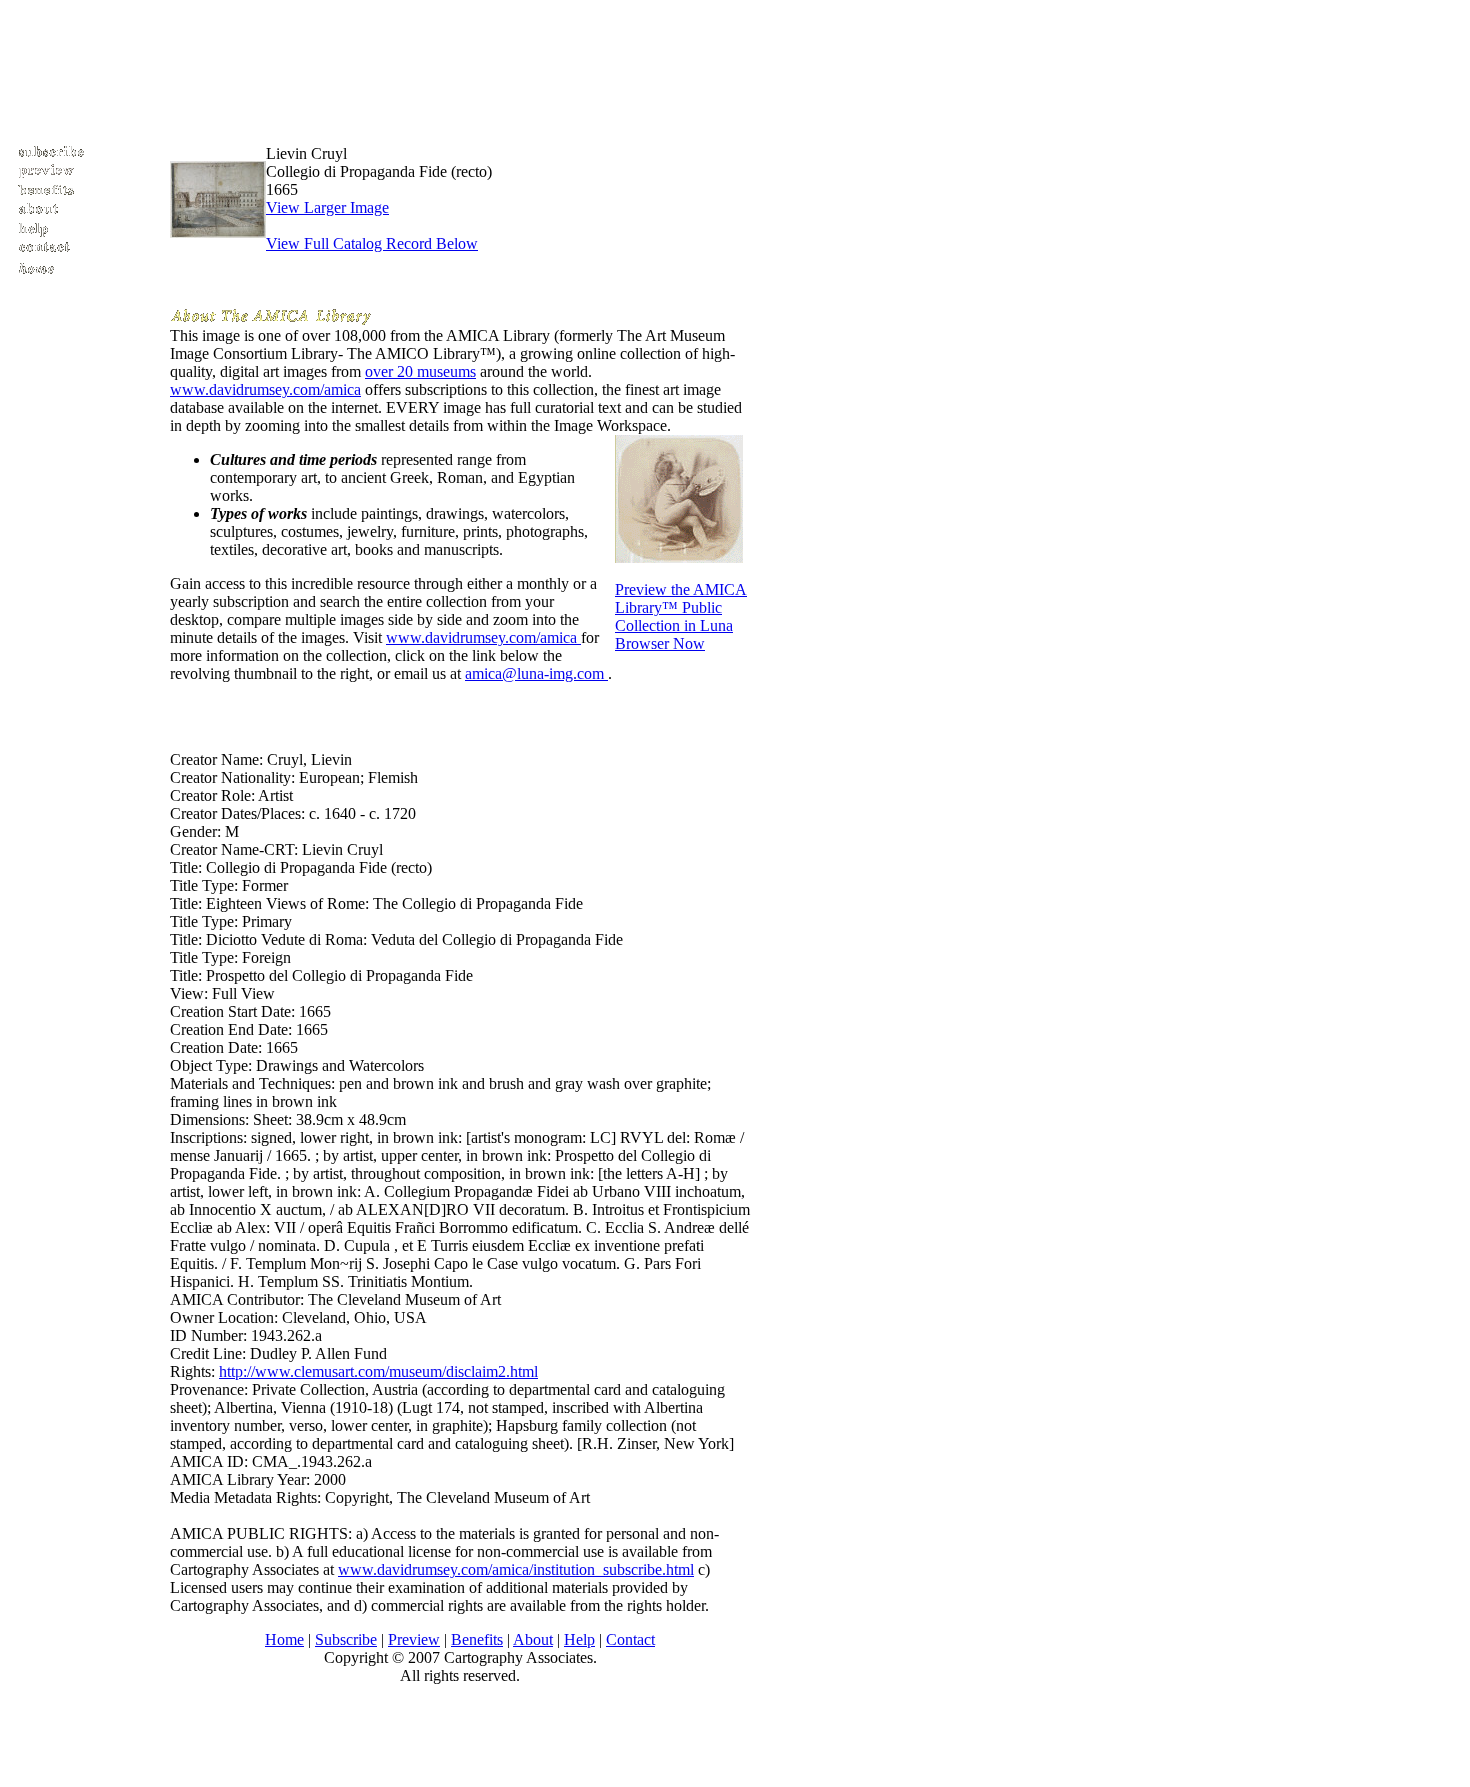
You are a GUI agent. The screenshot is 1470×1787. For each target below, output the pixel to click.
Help (579, 1639)
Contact (630, 1639)
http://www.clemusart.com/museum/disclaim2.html (378, 1371)
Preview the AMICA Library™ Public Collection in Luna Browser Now (681, 616)
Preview (414, 1639)
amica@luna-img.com (536, 673)
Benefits (477, 1639)
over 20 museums (420, 371)
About (533, 1639)
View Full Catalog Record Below (372, 243)
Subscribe (346, 1639)
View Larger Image (327, 207)
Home (284, 1639)
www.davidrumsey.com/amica (265, 389)
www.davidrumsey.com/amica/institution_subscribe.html (516, 1569)
